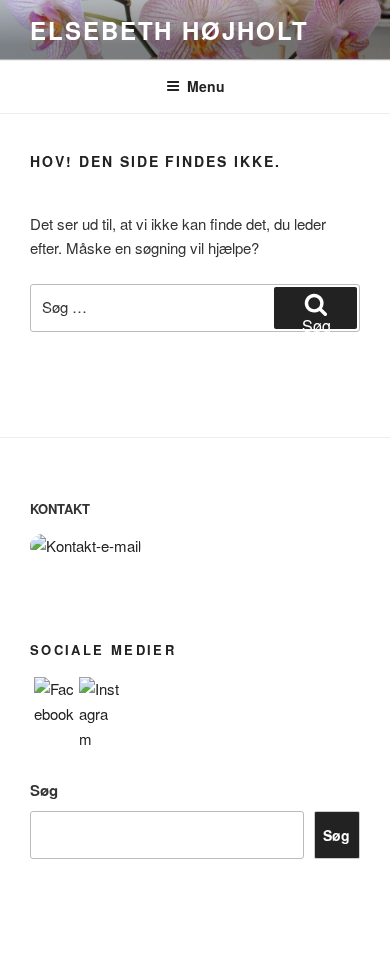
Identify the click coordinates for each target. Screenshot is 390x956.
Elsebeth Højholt (169, 30)
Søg (44, 790)
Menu (206, 86)
